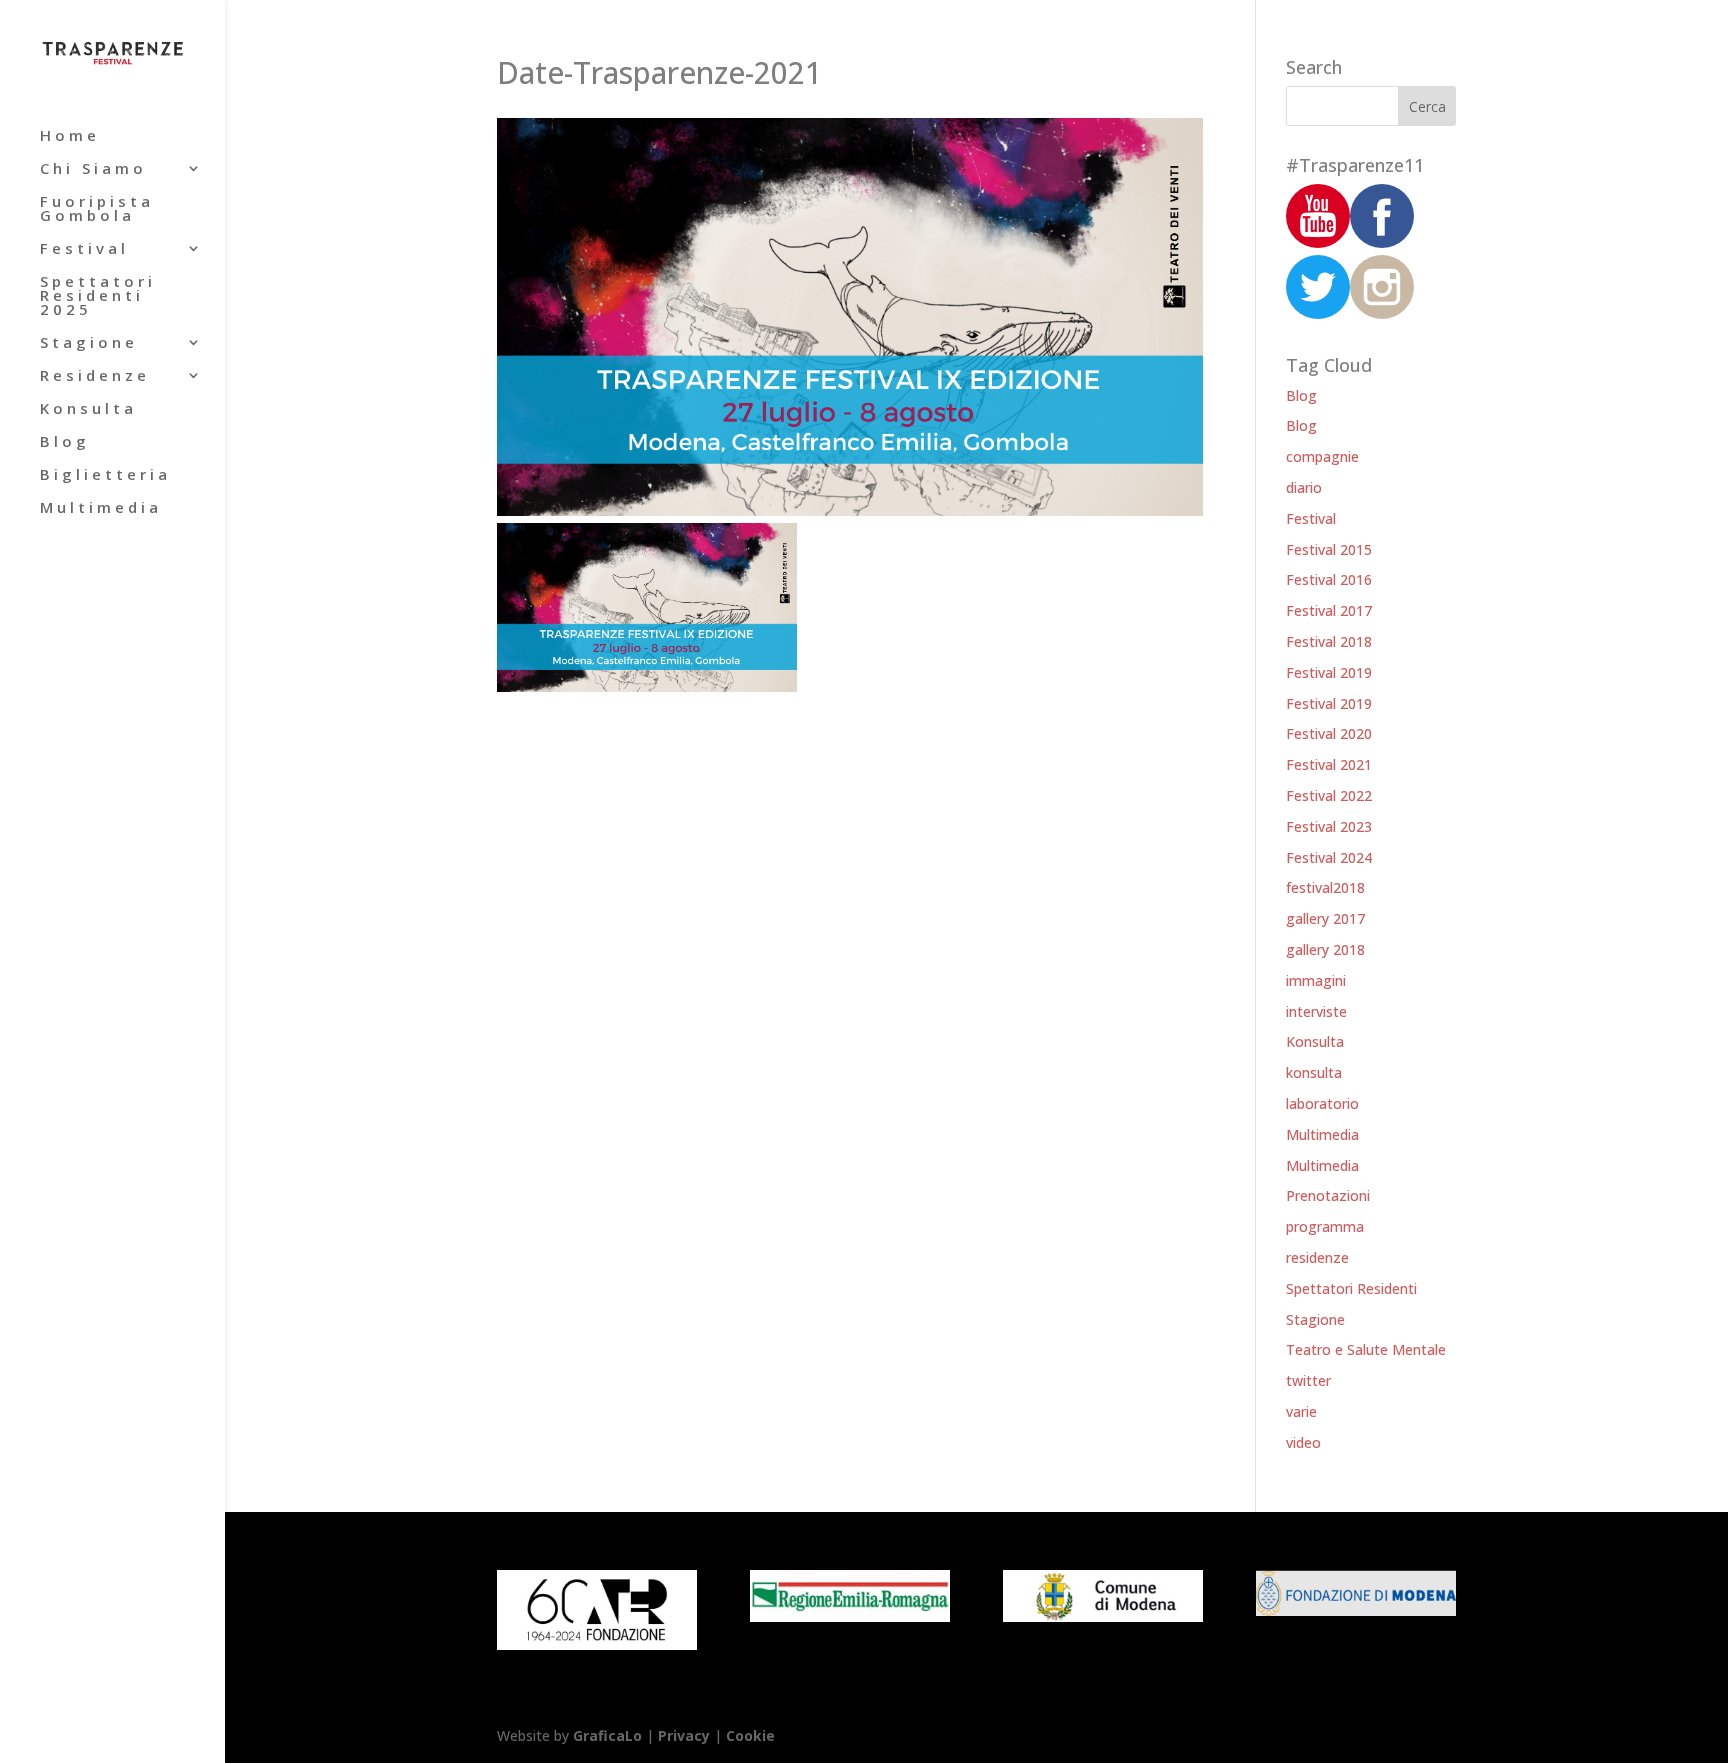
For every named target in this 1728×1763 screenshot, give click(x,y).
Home (70, 136)
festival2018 (1325, 887)
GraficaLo (609, 1735)
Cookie (750, 1735)
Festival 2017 (1329, 610)
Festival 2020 (1329, 733)
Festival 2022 (1329, 795)
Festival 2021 (1329, 764)
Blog (65, 442)
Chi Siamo (93, 169)
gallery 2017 (1325, 918)
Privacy (684, 1735)
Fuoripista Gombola (97, 209)
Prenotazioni (1328, 1195)
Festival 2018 (1329, 641)
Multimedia (101, 508)
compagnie (1322, 456)
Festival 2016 (1329, 579)
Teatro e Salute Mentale (1366, 1349)
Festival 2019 (1329, 672)
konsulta (1314, 1072)
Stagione (89, 343)
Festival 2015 (1329, 549)
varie (1301, 1411)
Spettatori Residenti (1351, 1288)
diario (1304, 487)
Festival (84, 249)
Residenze (95, 376)
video (1303, 1442)
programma (1325, 1226)
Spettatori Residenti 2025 (98, 296)
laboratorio (1322, 1103)
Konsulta (88, 409)
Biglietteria (105, 475)
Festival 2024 (1329, 857)
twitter (1308, 1380)
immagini (1316, 980)
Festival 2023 (1329, 826)
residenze (1317, 1257)
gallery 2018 (1325, 949)
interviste (1316, 1011)
